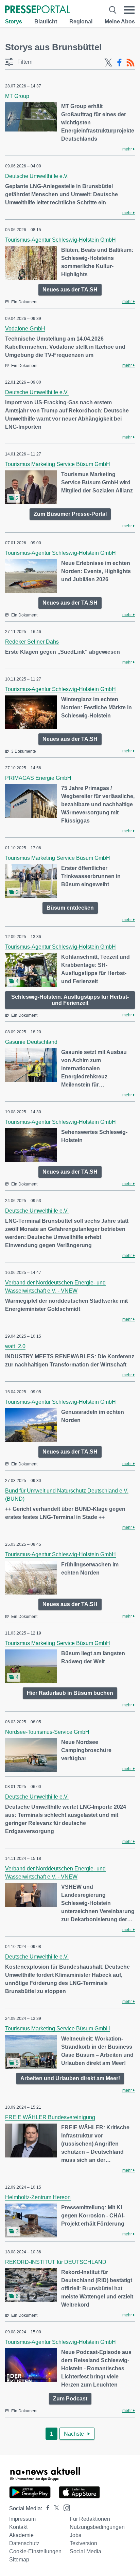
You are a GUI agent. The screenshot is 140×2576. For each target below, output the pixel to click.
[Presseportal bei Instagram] (65, 2507)
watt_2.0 (15, 1346)
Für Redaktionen (90, 2519)
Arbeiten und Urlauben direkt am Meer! (70, 2078)
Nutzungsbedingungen (97, 2527)
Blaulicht (46, 22)
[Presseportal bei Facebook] (46, 2508)
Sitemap (19, 2560)
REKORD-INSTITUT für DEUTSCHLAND (56, 2262)
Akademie (21, 2535)
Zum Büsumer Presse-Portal (70, 514)
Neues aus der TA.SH (70, 290)
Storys (14, 22)
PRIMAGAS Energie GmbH (38, 778)
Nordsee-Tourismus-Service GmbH (47, 1732)
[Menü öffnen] (129, 10)
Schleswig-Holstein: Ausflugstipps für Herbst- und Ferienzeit (70, 1000)
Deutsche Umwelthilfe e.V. (37, 176)
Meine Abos (120, 22)
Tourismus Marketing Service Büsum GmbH (58, 464)
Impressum (22, 2519)
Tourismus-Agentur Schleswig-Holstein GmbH (60, 240)
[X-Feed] (108, 63)
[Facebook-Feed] (119, 63)
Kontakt (18, 2527)
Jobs (75, 2535)
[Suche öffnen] (113, 10)
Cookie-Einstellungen (35, 2551)
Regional (81, 22)
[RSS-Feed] (130, 63)
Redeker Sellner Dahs (32, 642)
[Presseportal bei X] (55, 2508)
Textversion (83, 2543)
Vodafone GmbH (25, 329)
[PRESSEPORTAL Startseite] (38, 10)
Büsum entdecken (70, 908)
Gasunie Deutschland (31, 1042)
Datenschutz (24, 2543)
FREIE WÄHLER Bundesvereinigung (50, 2117)
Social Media (85, 2551)
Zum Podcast (70, 2399)
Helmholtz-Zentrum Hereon (38, 2197)
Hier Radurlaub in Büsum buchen (70, 1693)
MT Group (17, 96)
